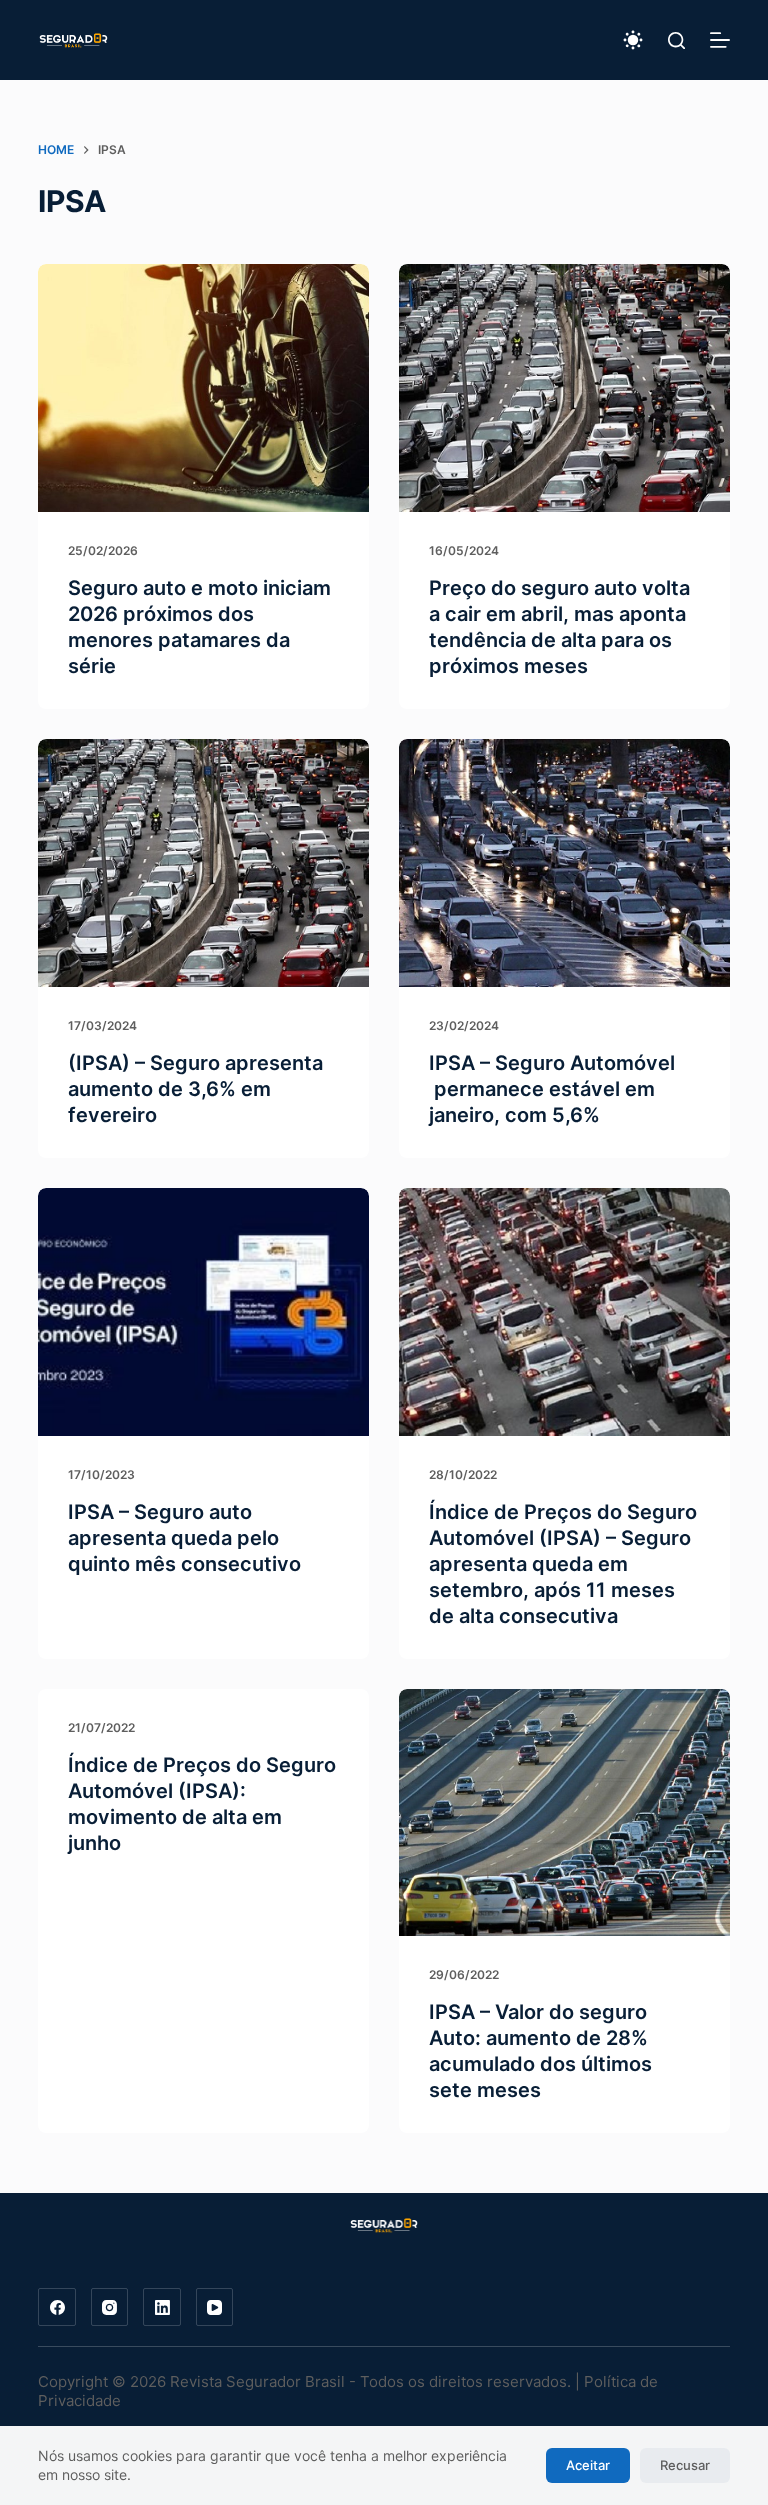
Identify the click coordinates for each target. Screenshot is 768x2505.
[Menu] (720, 40)
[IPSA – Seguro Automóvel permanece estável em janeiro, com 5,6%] (564, 863)
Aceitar (588, 2465)
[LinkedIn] (162, 2307)
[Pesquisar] (676, 40)
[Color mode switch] (633, 40)
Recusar (685, 2465)
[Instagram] (110, 2307)
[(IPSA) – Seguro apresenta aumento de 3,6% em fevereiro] (203, 863)
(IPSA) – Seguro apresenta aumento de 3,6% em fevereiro (195, 1089)
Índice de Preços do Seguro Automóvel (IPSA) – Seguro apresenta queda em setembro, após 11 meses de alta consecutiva (563, 1564)
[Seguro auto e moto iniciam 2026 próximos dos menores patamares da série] (203, 388)
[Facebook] (57, 2307)
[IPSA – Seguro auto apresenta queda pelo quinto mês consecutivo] (203, 1312)
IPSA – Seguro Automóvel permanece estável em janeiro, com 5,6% (552, 1089)
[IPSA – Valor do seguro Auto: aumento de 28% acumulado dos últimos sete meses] (564, 1813)
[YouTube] (215, 2307)
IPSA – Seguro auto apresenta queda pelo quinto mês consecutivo (184, 1538)
